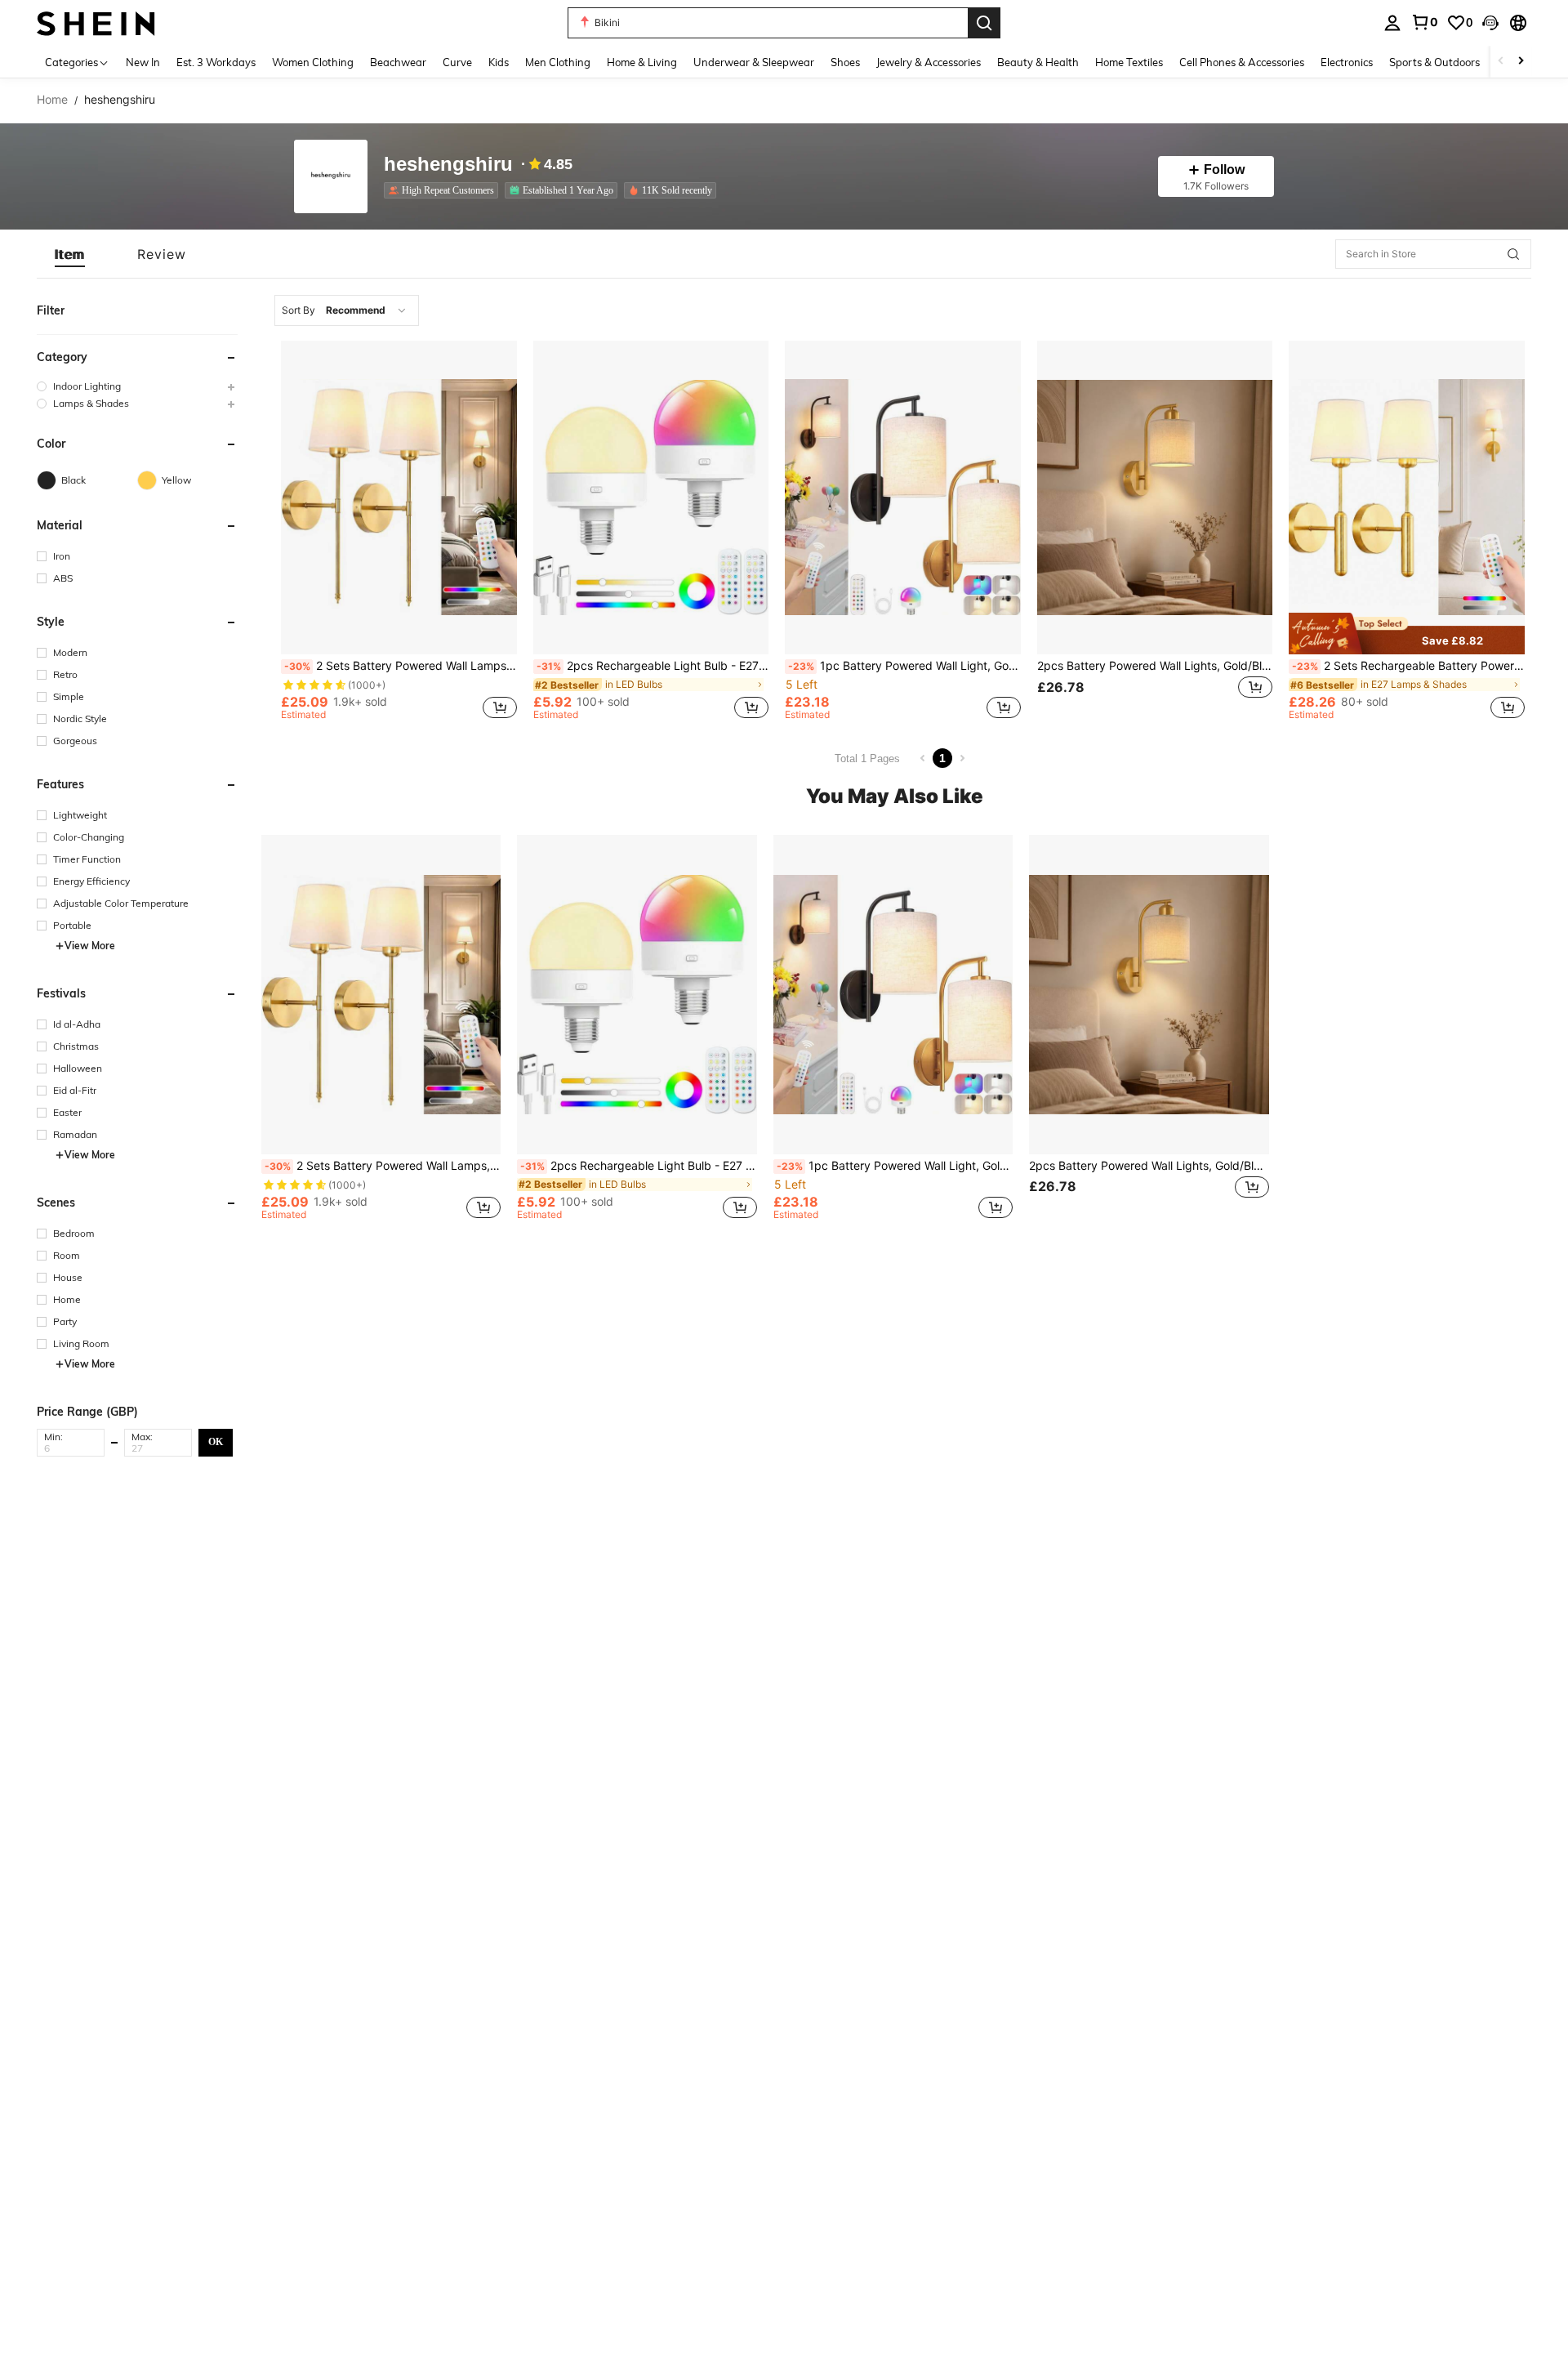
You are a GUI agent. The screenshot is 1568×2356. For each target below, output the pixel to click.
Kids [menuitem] (499, 62)
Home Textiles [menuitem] (1129, 62)
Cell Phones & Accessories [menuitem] (1242, 62)
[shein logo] (96, 22)
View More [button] (90, 946)
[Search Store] (1513, 254)
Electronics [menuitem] (1347, 62)
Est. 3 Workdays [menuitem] (216, 62)
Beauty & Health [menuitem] (1038, 62)
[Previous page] (923, 758)
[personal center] (1392, 23)
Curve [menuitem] (457, 62)
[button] (1490, 23)
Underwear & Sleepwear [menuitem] (754, 62)
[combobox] (347, 310)
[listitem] (444, 190)
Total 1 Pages (867, 759)
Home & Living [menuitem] (642, 62)
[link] (1424, 22)
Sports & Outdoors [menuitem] (1434, 62)
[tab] (70, 254)
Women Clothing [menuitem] (313, 62)
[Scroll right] (1521, 62)
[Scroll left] (1501, 62)
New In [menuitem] (143, 62)
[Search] (984, 23)
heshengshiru (448, 165)
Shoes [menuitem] (845, 62)
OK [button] (216, 1442)
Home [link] (52, 100)
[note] (1407, 634)
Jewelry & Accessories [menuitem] (929, 62)
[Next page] (962, 758)
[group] (137, 386)
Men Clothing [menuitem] (558, 62)
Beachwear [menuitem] (398, 62)
